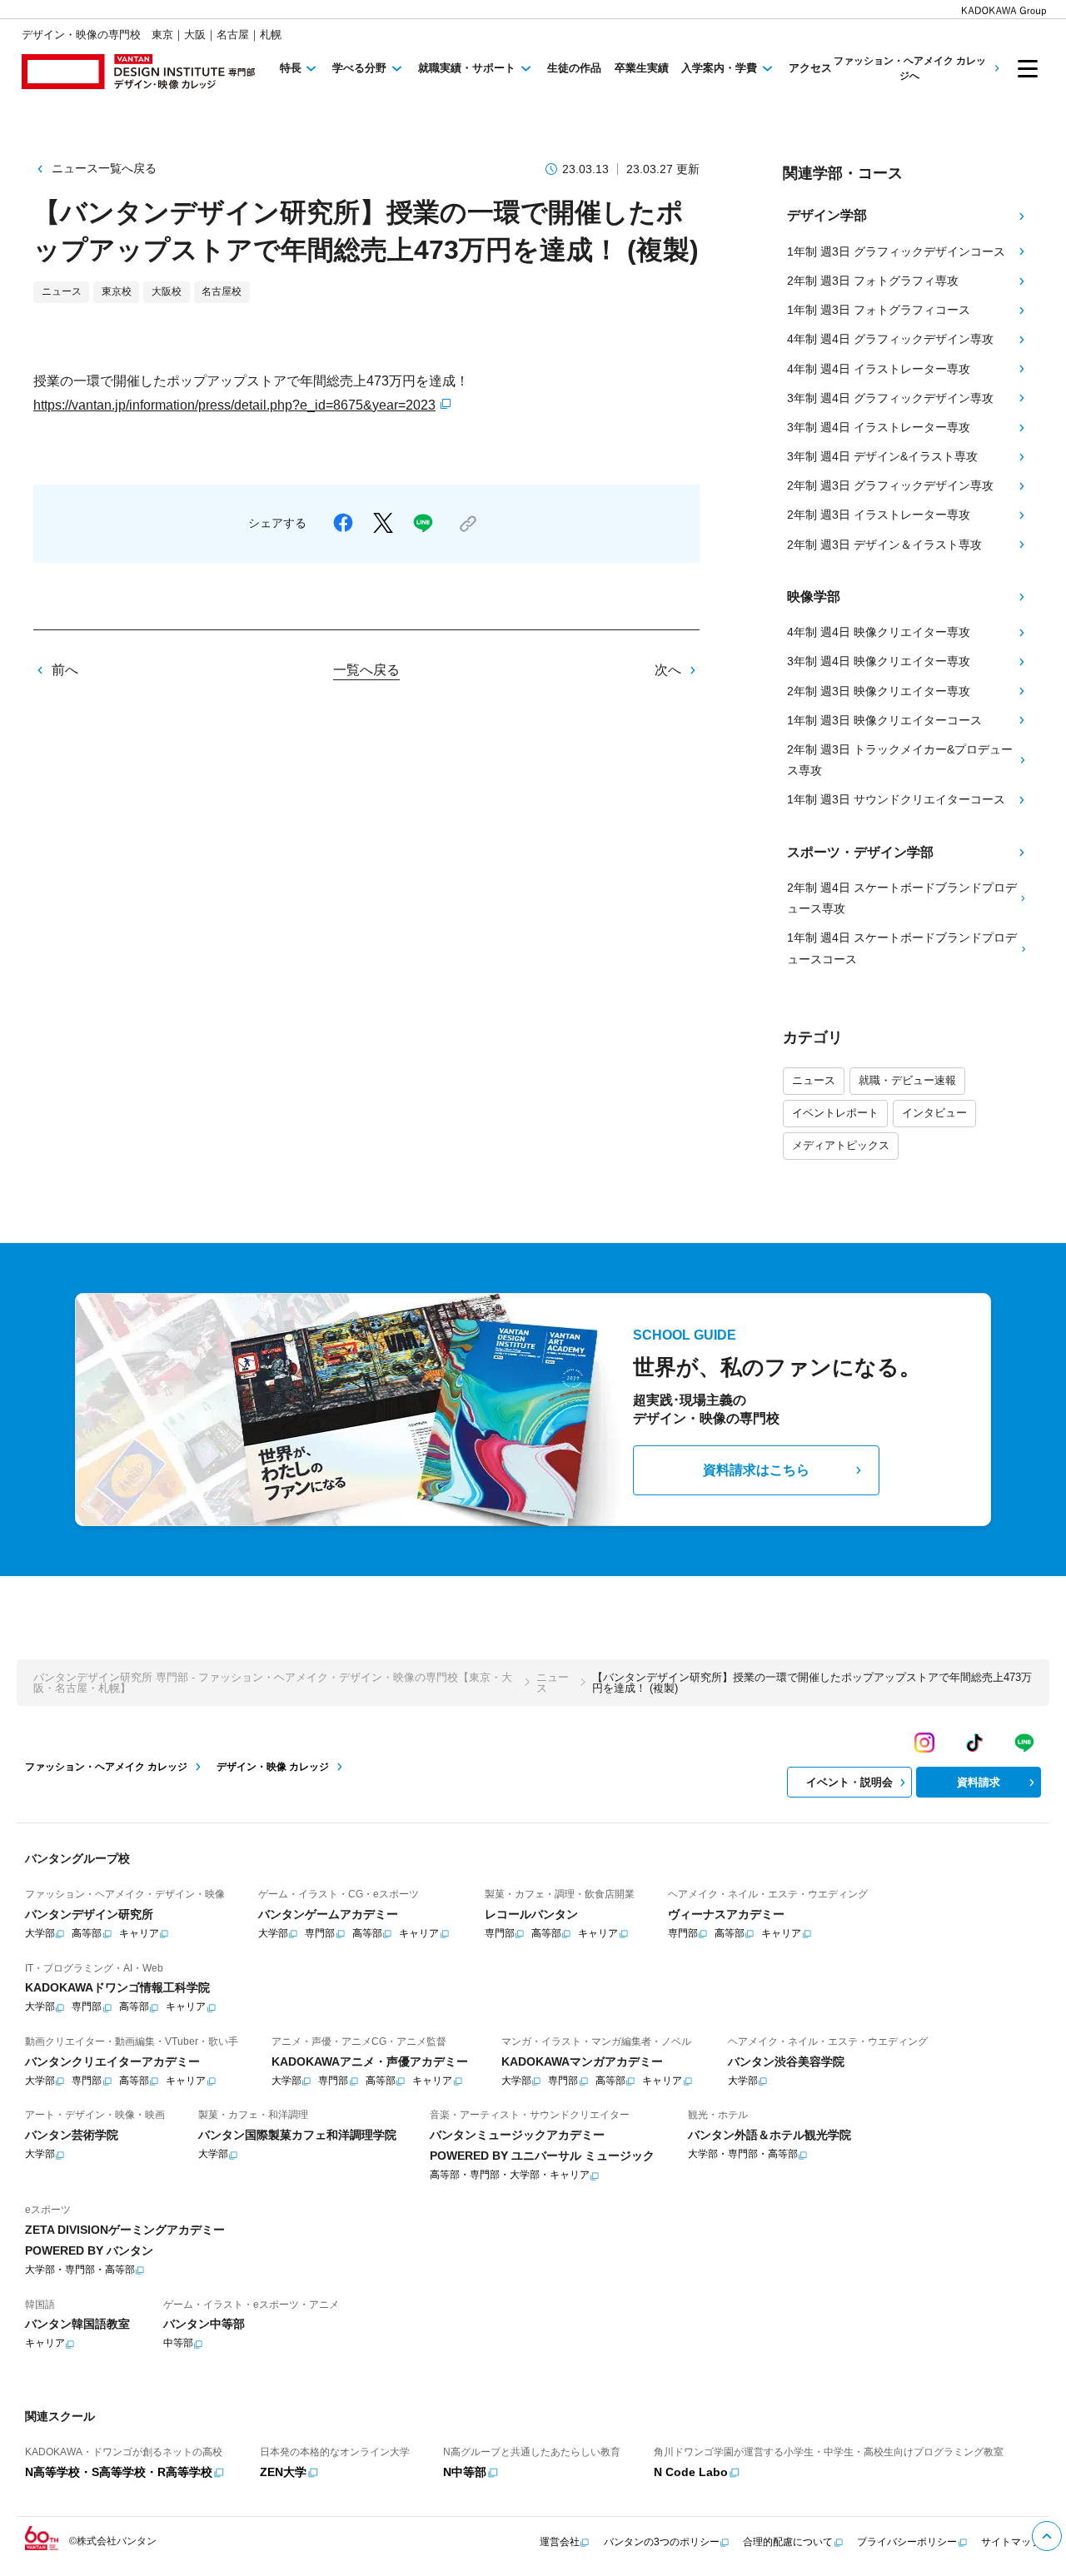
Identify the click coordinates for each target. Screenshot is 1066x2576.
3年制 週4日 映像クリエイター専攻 (879, 661)
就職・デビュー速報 (907, 1080)
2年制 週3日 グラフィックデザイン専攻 (890, 485)
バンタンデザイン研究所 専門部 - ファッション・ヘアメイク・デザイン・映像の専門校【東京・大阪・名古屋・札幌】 (273, 1683)
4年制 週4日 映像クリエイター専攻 (879, 632)
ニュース (814, 1080)
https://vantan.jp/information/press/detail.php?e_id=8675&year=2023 (234, 405)
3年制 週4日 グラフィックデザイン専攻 (890, 398)
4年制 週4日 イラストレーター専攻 (879, 369)
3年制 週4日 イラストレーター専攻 (879, 427)
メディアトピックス (841, 1145)
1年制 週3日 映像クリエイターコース (884, 720)
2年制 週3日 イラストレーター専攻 (879, 515)
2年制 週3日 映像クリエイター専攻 (879, 691)
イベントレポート (835, 1113)
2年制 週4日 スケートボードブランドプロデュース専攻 (902, 898)
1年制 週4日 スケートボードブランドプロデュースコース (902, 948)
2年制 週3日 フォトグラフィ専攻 (873, 281)
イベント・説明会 (849, 1782)
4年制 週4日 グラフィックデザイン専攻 (890, 339)
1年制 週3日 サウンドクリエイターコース (896, 799)
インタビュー (934, 1113)
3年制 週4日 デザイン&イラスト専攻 (882, 456)
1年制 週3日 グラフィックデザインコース (896, 251)
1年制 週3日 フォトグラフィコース (879, 310)
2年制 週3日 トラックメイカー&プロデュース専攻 (900, 760)
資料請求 (979, 1782)
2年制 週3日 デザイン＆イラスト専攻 (884, 545)
